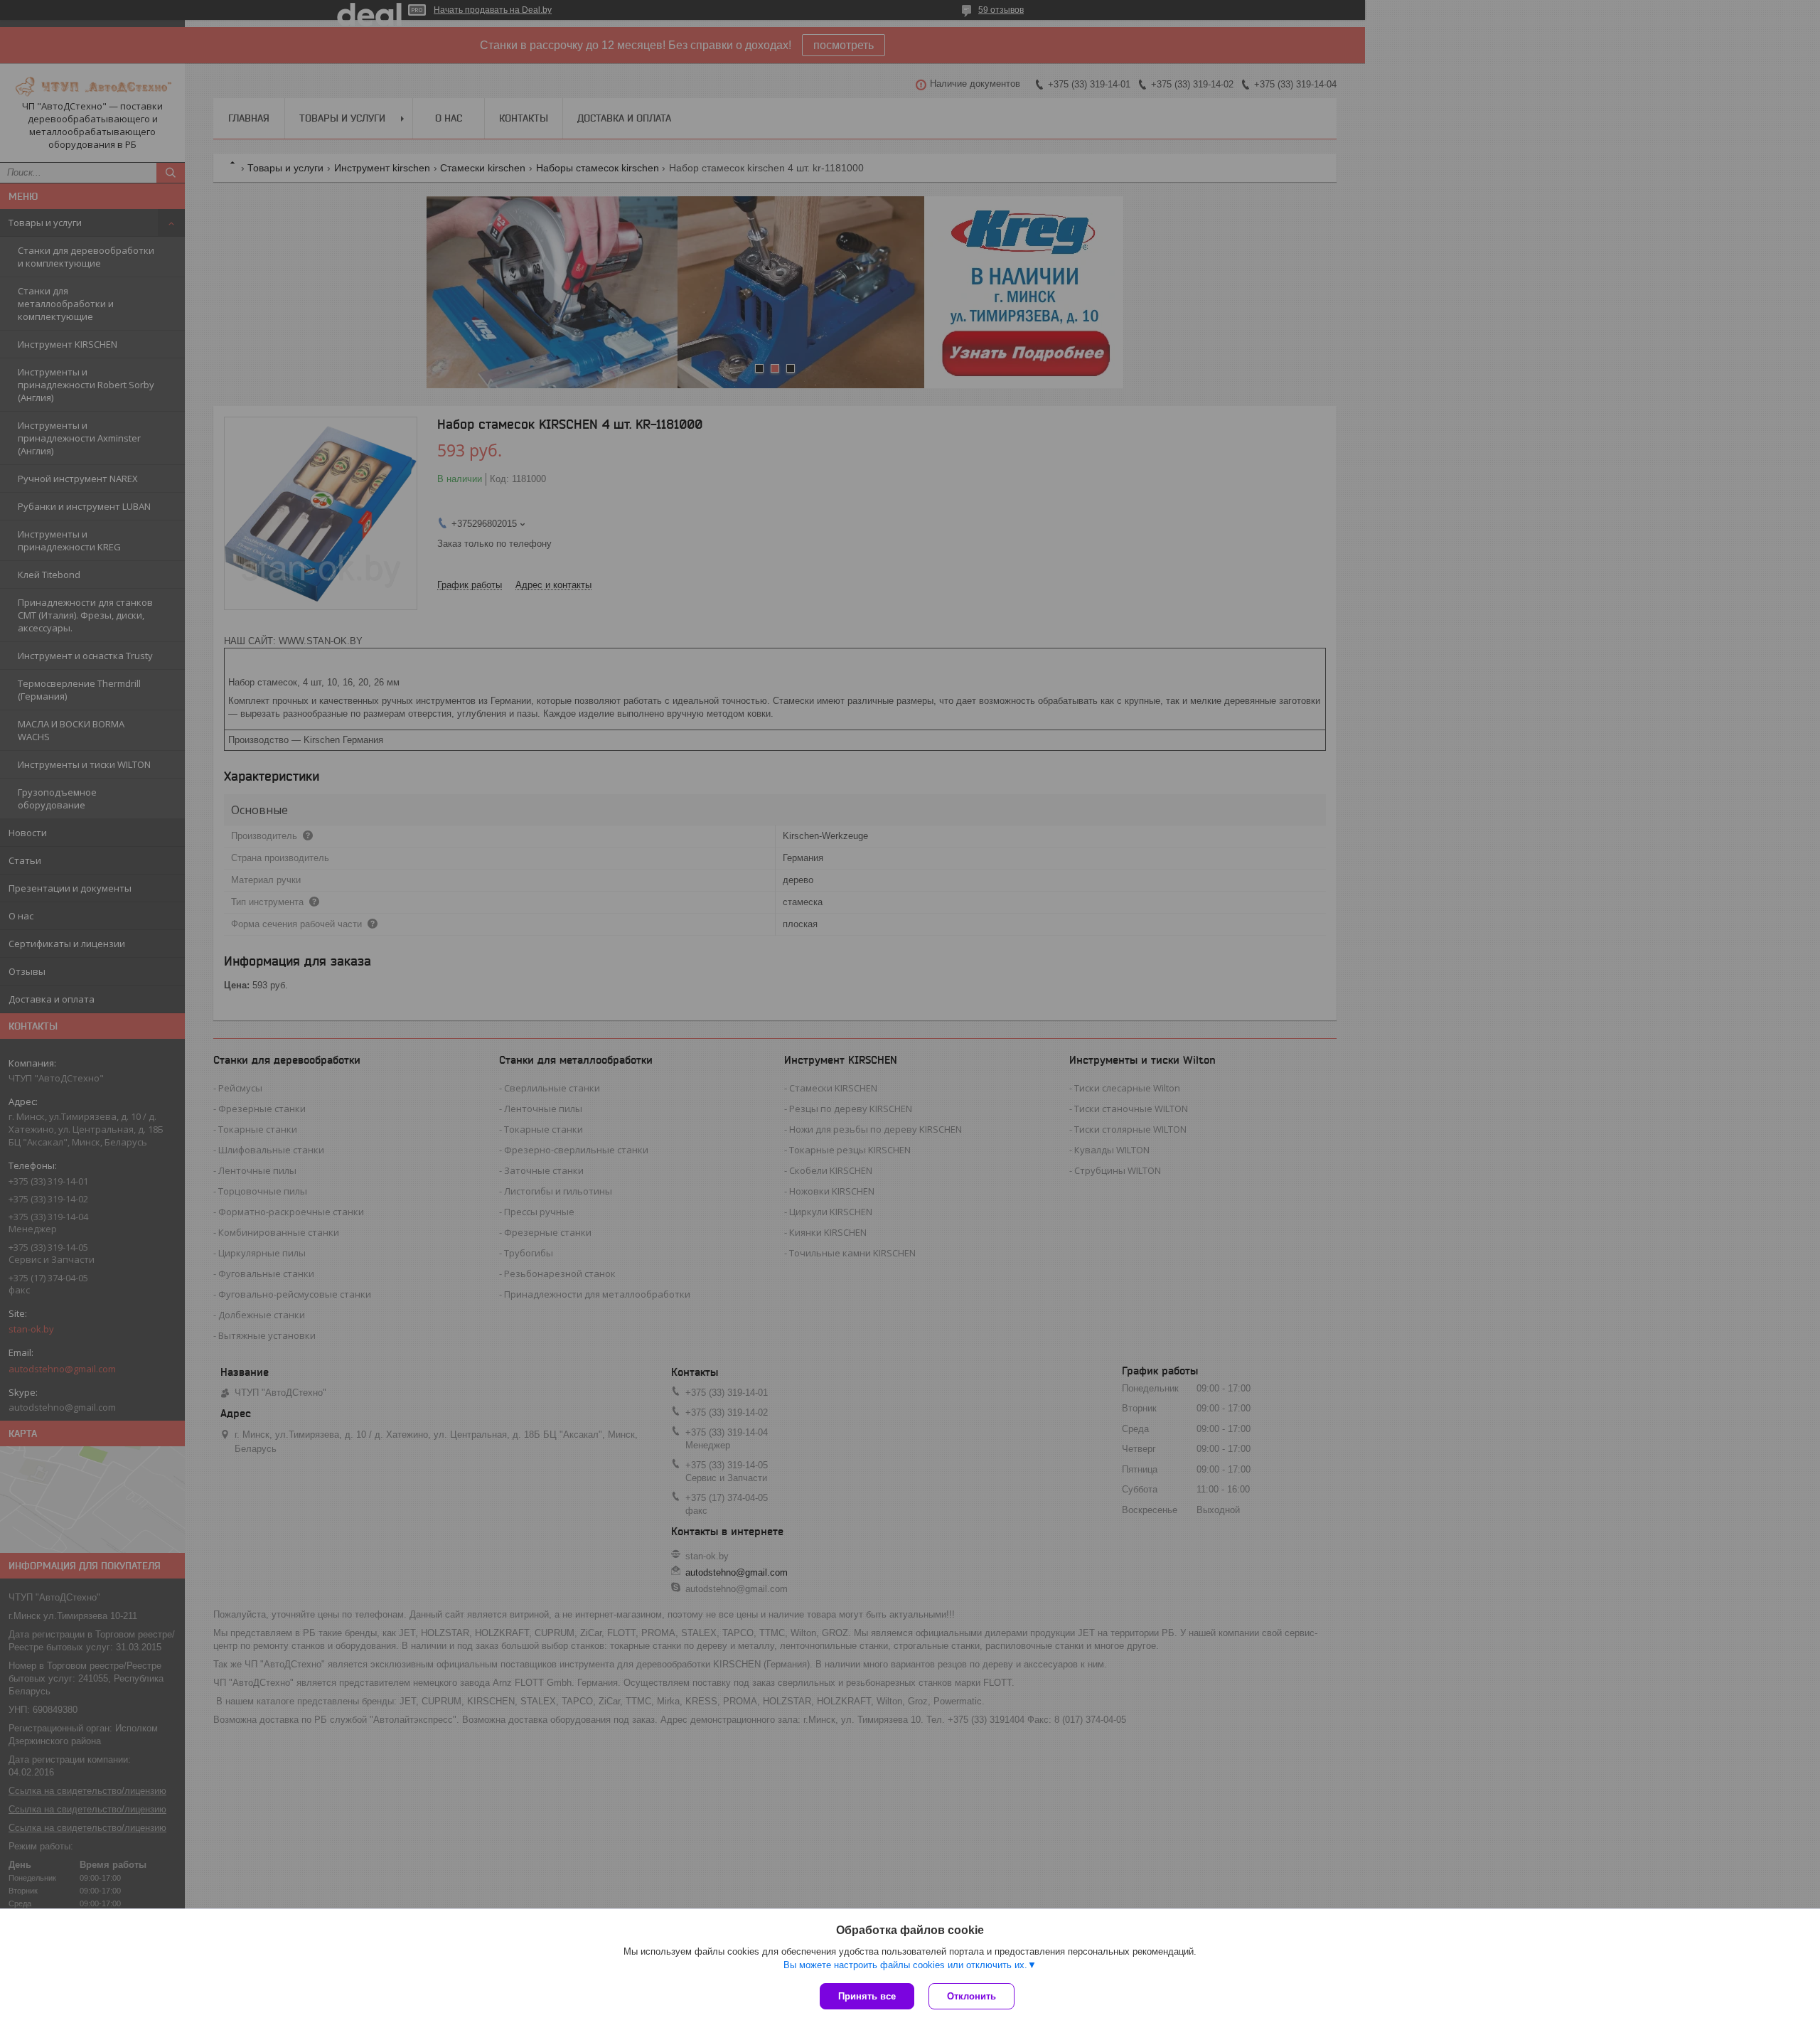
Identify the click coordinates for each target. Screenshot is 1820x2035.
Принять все (867, 1996)
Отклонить (971, 1996)
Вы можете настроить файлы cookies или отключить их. (905, 1965)
